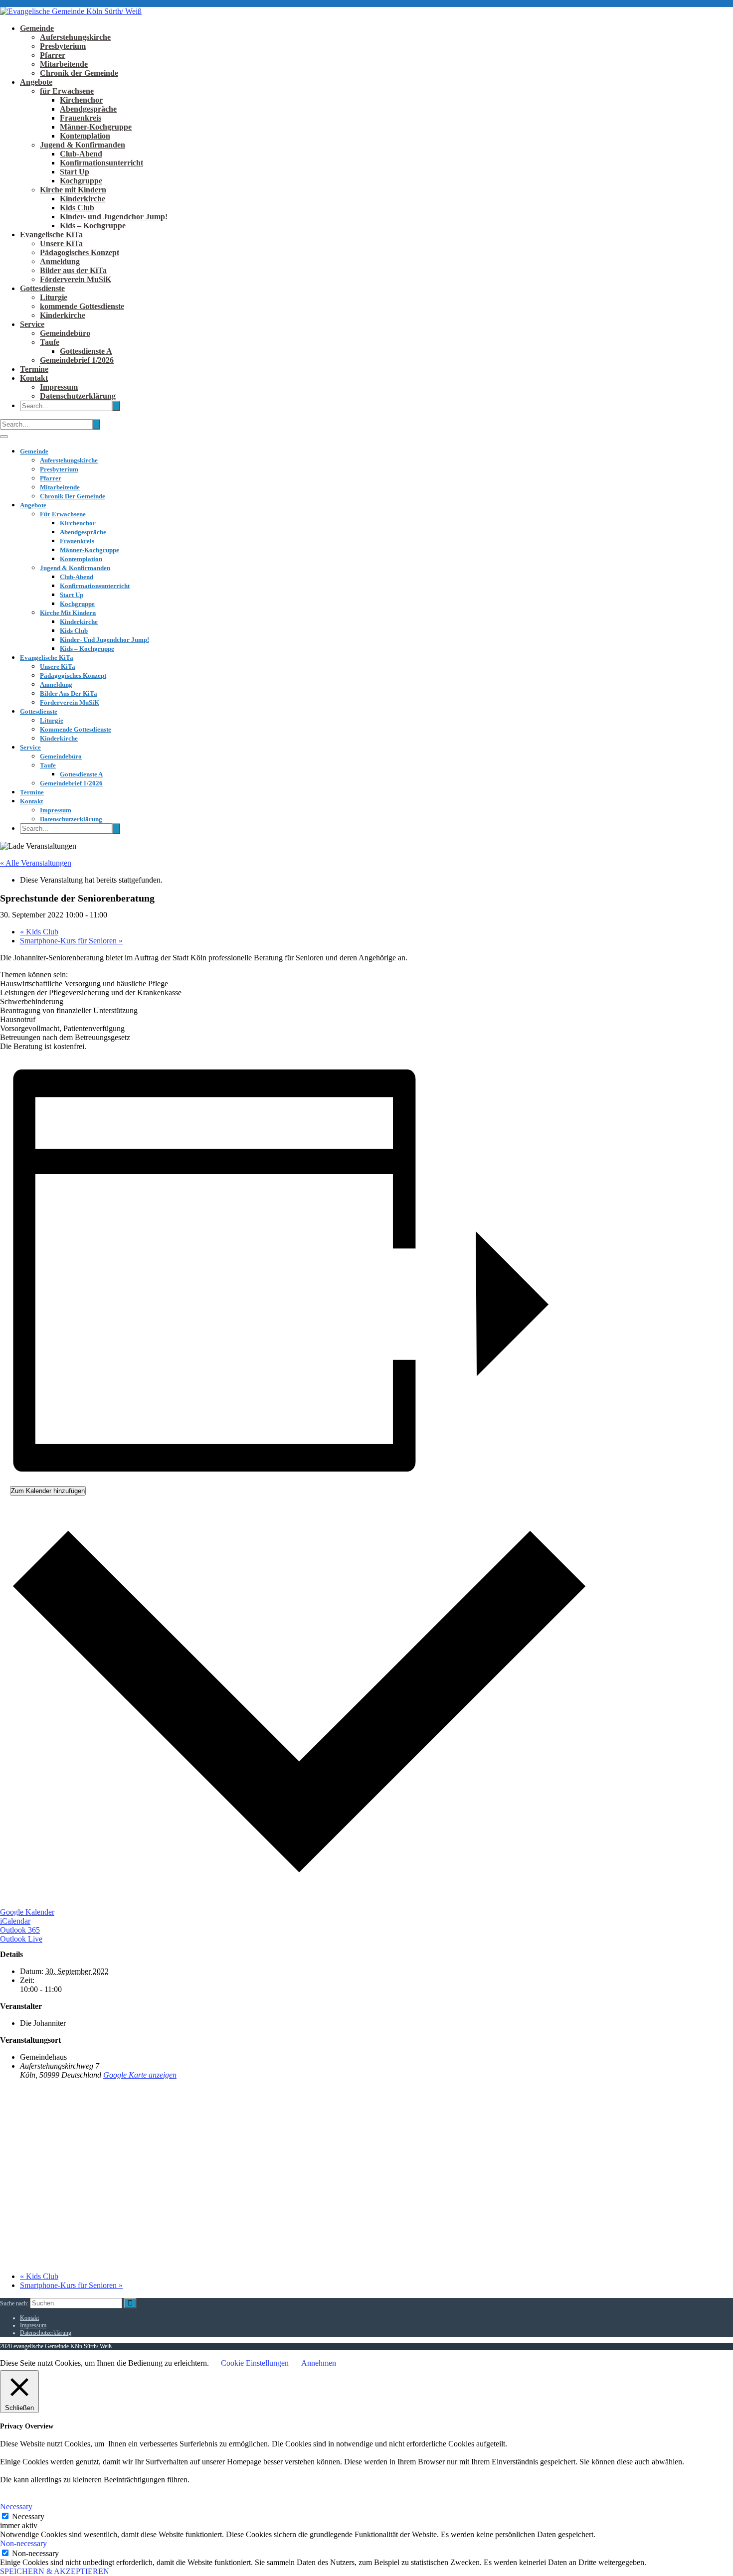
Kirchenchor (81, 100)
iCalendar (15, 1921)
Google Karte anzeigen (140, 2075)
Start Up (75, 172)
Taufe (50, 342)
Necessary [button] (16, 2506)
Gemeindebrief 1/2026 (77, 360)
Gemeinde (37, 28)
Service (32, 324)
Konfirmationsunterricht (101, 163)
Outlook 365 (20, 1930)
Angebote (36, 82)
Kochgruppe (81, 181)
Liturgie (54, 297)
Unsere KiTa (61, 243)
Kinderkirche (83, 199)
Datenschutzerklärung (78, 396)
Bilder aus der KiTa (73, 270)
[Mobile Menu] (4, 437)
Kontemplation (85, 136)
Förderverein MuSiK (76, 279)
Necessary (28, 2516)
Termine (34, 369)
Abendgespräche (88, 109)
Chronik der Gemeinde (79, 73)
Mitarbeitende (64, 64)
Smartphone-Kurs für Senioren (71, 941)
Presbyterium (63, 46)
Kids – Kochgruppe (93, 226)
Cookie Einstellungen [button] (255, 2363)
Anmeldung (60, 261)
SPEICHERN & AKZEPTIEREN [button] (55, 2571)
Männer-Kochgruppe (96, 127)
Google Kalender (27, 1912)
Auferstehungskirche (75, 37)
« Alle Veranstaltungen (36, 863)
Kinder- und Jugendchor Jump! (114, 217)
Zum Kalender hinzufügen (48, 1491)
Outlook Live (21, 1939)
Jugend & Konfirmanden (83, 145)
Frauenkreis (81, 118)
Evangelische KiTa (51, 234)
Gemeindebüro (65, 333)
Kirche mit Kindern (73, 190)
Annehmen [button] (319, 2363)
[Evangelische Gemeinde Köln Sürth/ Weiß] (71, 11)
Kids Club (77, 208)
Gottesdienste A (86, 351)
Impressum (59, 387)
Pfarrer (53, 55)
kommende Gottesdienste (82, 306)
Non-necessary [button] (23, 2543)
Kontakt (34, 378)
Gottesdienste (42, 288)
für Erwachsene (67, 91)
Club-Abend (81, 154)
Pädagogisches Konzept (80, 252)
